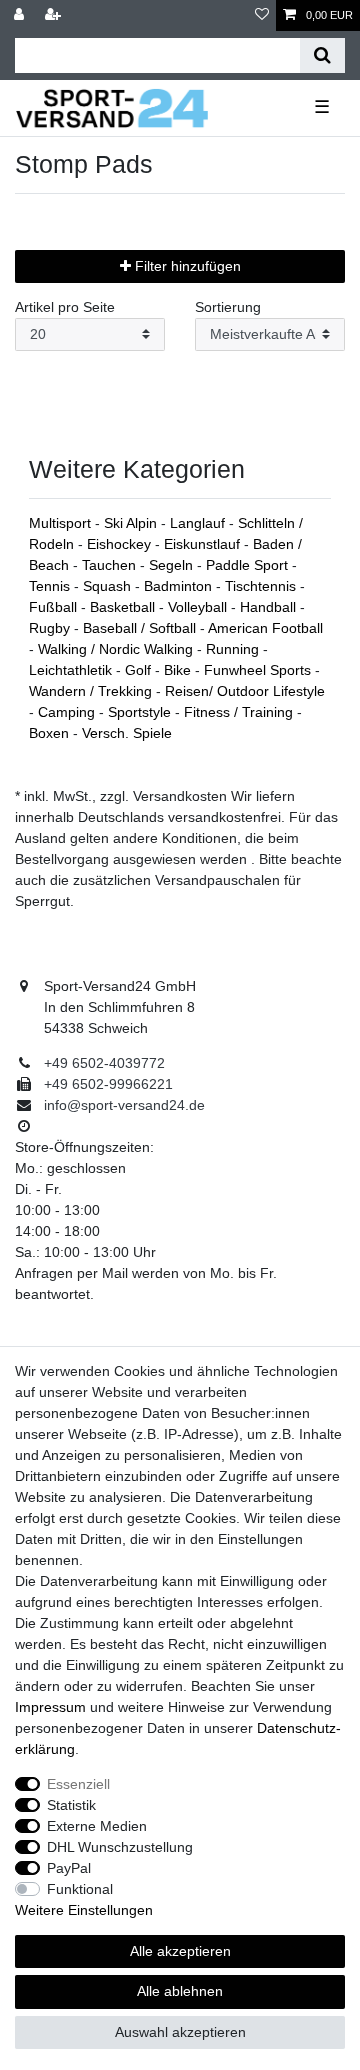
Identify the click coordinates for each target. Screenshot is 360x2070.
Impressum (50, 1707)
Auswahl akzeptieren (180, 2032)
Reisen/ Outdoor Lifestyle (245, 691)
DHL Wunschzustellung (120, 1847)
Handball (270, 607)
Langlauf (199, 523)
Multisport (62, 523)
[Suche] (322, 55)
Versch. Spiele (127, 733)
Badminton (180, 586)
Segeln (173, 565)
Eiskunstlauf (204, 544)
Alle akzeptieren (180, 1951)
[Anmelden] (21, 15)
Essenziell (78, 1784)
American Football (265, 628)
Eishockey (121, 544)
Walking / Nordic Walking (117, 649)
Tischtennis (262, 586)
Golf (140, 670)
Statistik (71, 1805)
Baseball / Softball (141, 628)
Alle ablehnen (180, 1991)
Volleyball (199, 607)
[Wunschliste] (262, 15)
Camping (68, 712)
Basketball (124, 607)
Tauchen (111, 565)
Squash (109, 586)
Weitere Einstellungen (84, 1910)
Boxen (51, 733)
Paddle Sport (249, 565)
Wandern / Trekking (92, 691)
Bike (179, 670)
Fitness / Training (240, 712)
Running (234, 649)
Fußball (55, 607)
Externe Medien (97, 1826)
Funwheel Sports (259, 670)
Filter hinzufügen (186, 266)
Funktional (80, 1889)
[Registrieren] (55, 15)
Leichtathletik (72, 670)
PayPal (69, 1868)
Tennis (51, 586)
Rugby (51, 628)
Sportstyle (141, 712)
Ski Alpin (132, 523)
